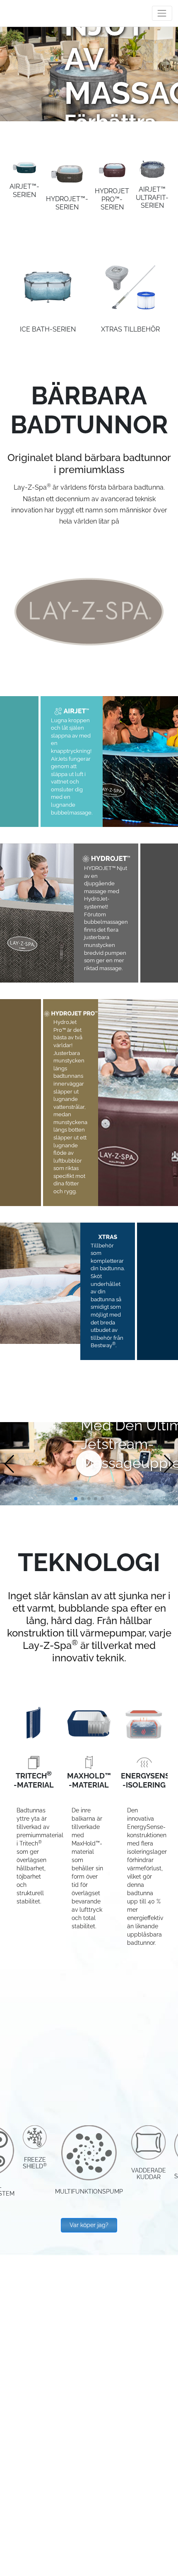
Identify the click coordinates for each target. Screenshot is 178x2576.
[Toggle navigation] (162, 13)
